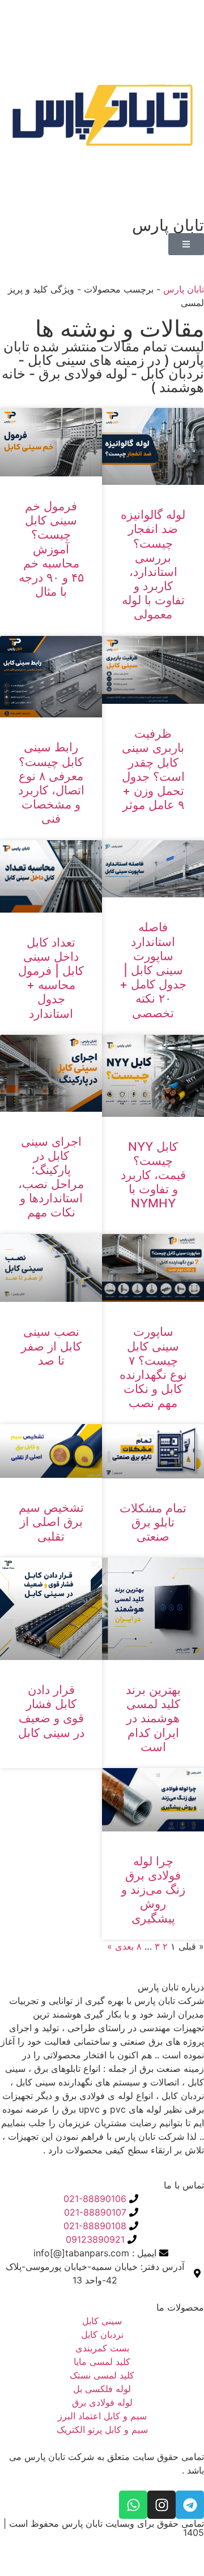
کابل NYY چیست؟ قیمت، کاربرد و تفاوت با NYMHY (153, 1175)
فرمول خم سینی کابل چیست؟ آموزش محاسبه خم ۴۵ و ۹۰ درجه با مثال (51, 549)
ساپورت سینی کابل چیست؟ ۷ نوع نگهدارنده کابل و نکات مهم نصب (153, 1367)
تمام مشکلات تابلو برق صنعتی (153, 1522)
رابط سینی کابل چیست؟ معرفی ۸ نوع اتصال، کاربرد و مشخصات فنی (51, 783)
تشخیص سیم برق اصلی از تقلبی (51, 1522)
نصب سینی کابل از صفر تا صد (51, 1346)
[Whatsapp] (133, 2505)
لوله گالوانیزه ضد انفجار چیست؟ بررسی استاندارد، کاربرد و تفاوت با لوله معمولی (153, 564)
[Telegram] (190, 2505)
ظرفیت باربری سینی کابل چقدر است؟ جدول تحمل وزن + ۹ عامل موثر (153, 769)
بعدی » (120, 1946)
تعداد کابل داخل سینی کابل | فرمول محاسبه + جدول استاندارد (51, 978)
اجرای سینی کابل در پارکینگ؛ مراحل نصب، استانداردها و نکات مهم (51, 1177)
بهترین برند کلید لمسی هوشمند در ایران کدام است (153, 1718)
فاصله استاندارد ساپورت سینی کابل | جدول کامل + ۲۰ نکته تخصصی (153, 970)
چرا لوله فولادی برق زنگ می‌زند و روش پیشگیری (153, 1890)
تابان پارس (184, 289)
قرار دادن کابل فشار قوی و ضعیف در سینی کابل (51, 1711)
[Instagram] (161, 2505)
